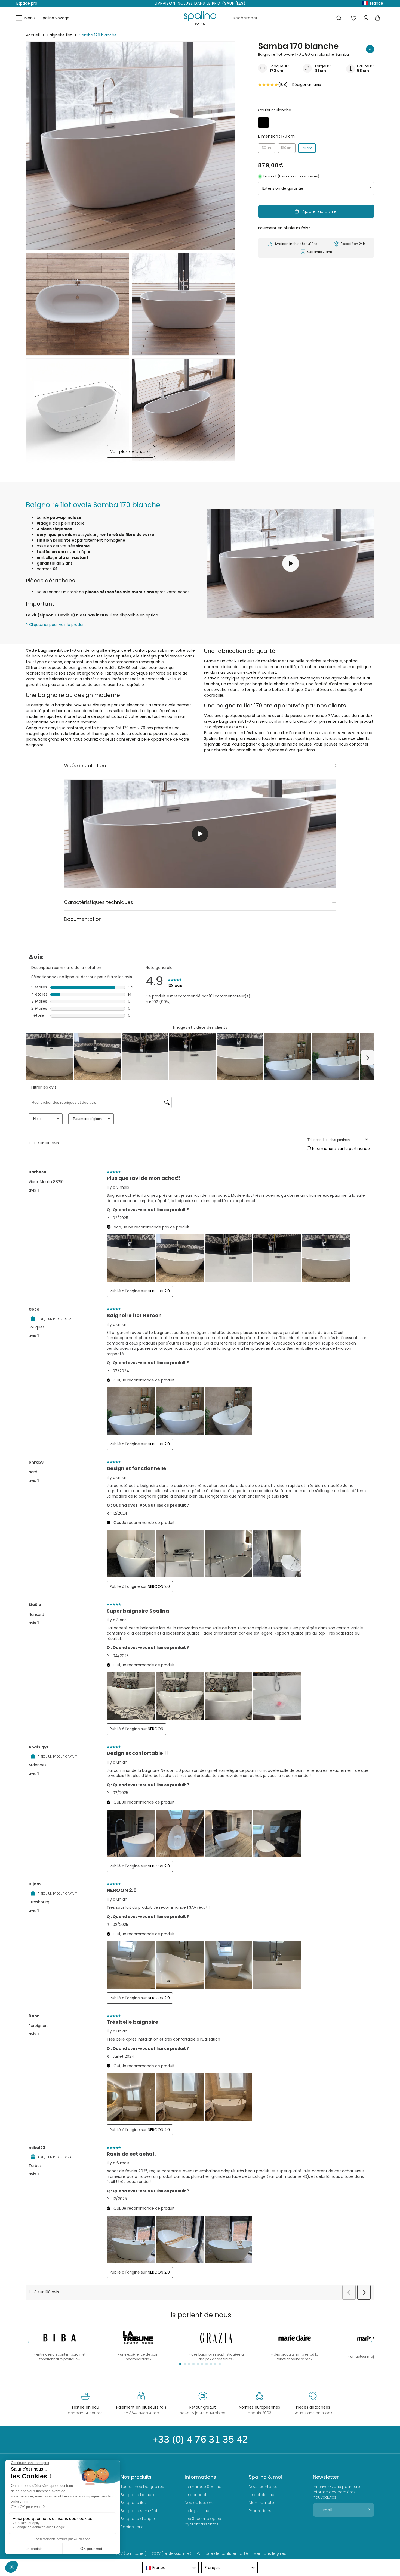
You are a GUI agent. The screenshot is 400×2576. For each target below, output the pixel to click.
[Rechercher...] (339, 18)
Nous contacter (264, 2487)
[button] (26, 18)
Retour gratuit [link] (203, 2407)
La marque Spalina (203, 2487)
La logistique (197, 2511)
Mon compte (261, 2503)
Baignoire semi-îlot (139, 2511)
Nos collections (200, 2503)
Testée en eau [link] (85, 2407)
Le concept (196, 2495)
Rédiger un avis (307, 85)
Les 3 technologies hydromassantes (203, 2521)
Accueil (33, 35)
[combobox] (286, 18)
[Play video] (200, 834)
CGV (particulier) (130, 2553)
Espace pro (27, 3)
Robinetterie (132, 2527)
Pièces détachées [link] (313, 2407)
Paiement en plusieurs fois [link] (141, 2407)
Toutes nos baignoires (142, 2487)
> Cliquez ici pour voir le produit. (56, 625)
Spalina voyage (55, 18)
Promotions (260, 2511)
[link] (295, 2344)
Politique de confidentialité (222, 2553)
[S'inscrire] (368, 2510)
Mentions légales (270, 2553)
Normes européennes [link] (259, 2407)
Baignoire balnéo (137, 2495)
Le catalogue (261, 2495)
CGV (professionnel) (172, 2553)
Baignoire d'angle (138, 2519)
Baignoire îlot (60, 35)
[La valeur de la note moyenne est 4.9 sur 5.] (268, 85)
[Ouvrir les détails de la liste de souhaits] (354, 18)
